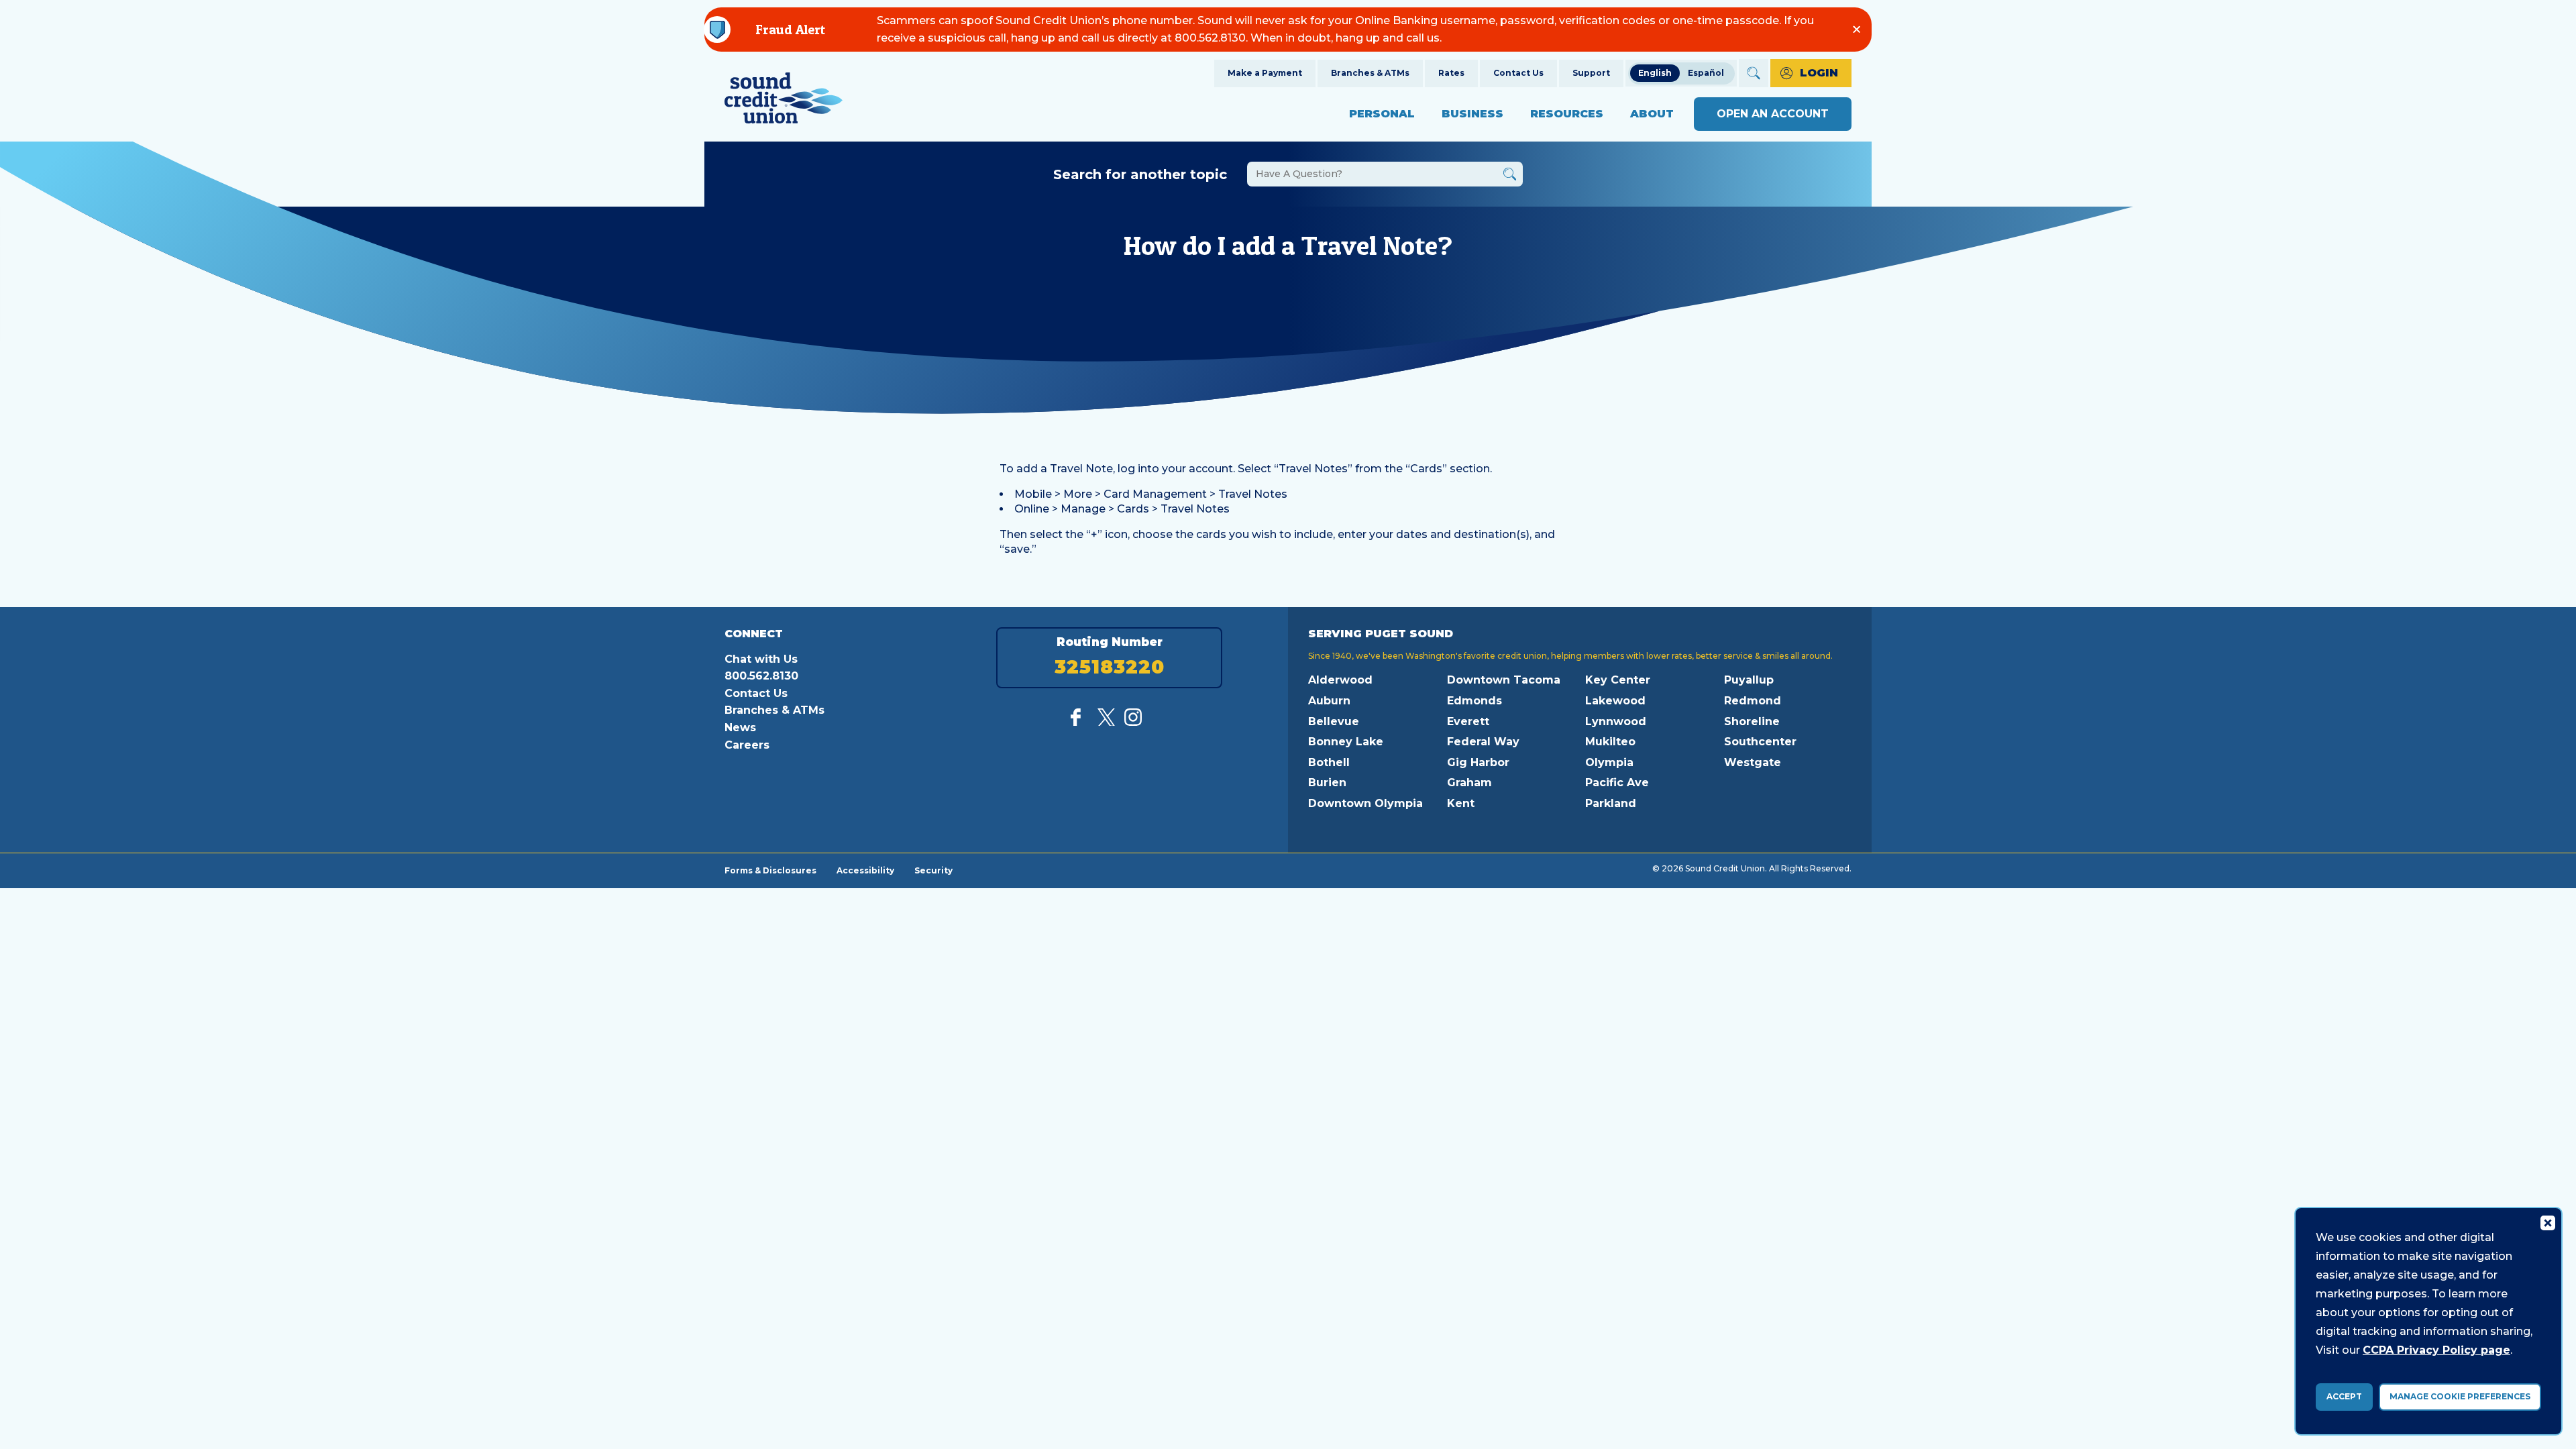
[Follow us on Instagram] (1133, 722)
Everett (1468, 721)
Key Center (1618, 680)
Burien (1327, 783)
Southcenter (1760, 742)
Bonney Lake (1346, 742)
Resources (1567, 114)
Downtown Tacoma (1504, 680)
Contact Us (1518, 73)
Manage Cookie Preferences (2460, 1396)
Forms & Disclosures (770, 870)
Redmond (1753, 701)
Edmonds (1474, 701)
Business (1472, 114)
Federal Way (1483, 742)
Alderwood (1340, 680)
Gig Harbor (1478, 762)
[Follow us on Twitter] (1106, 722)
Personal (1382, 114)
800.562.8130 (761, 676)
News (740, 728)
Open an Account (1773, 114)
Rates (1451, 73)
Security (933, 870)
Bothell (1329, 762)
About (1652, 114)
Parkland (1611, 803)
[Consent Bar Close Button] (2547, 1222)
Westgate (1753, 762)
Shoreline (1752, 721)
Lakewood (1615, 701)
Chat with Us (761, 659)
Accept (2344, 1396)
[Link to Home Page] (784, 100)
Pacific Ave (1617, 783)
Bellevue (1334, 721)
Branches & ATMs (1370, 73)
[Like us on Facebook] (1079, 722)
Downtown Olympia (1365, 803)
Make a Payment (1265, 73)
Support (1591, 73)
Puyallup (1749, 680)
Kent (1461, 803)
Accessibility (865, 870)
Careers (747, 745)
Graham (1469, 783)
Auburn (1329, 701)
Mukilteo (1610, 742)
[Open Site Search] (1754, 73)
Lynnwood (1616, 721)
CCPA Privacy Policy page (2436, 1350)
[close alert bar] (1857, 29)
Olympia (1609, 762)
